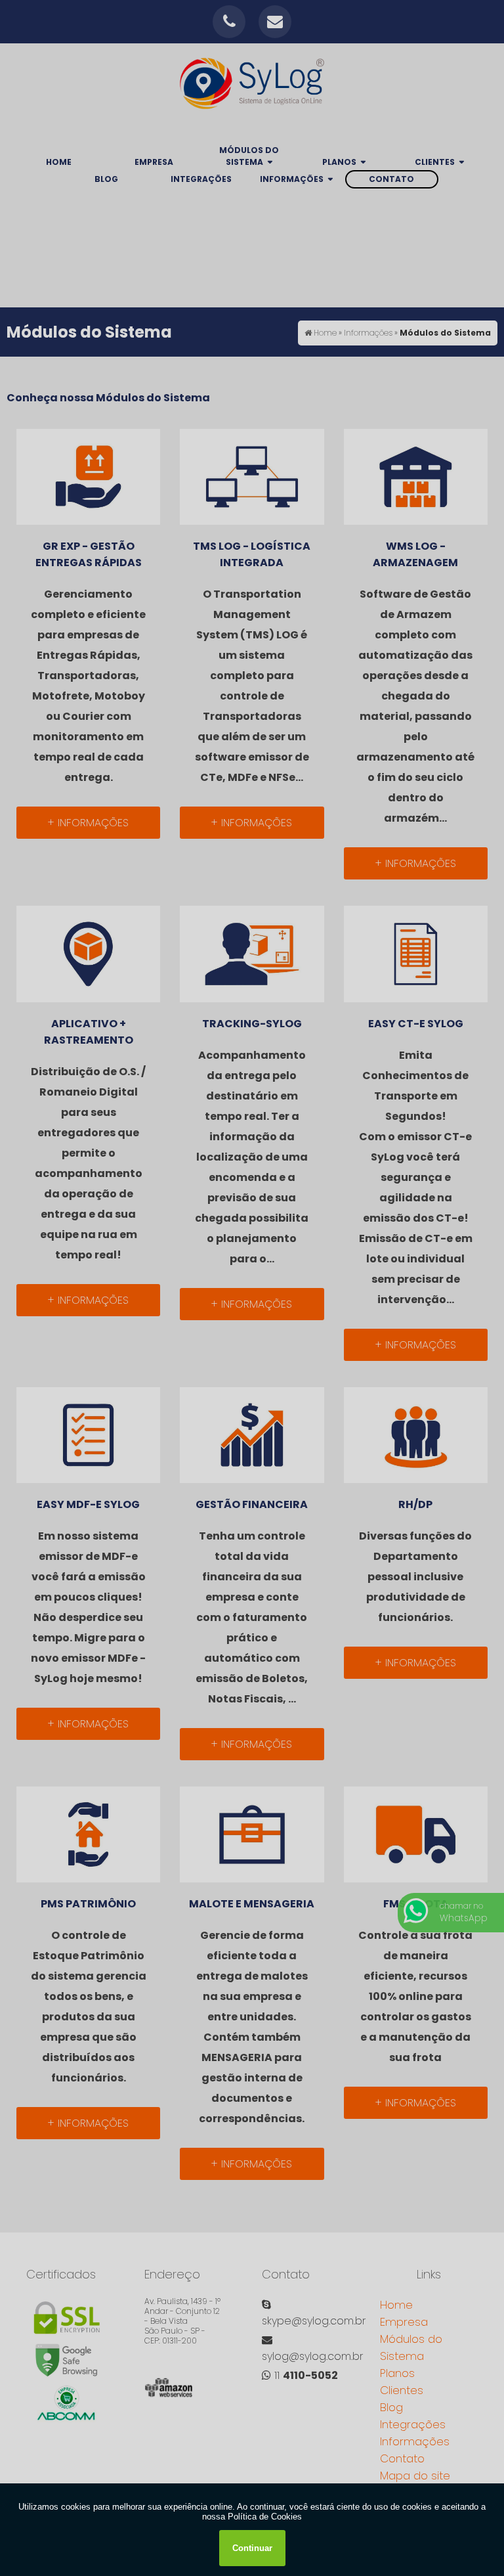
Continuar (252, 2548)
